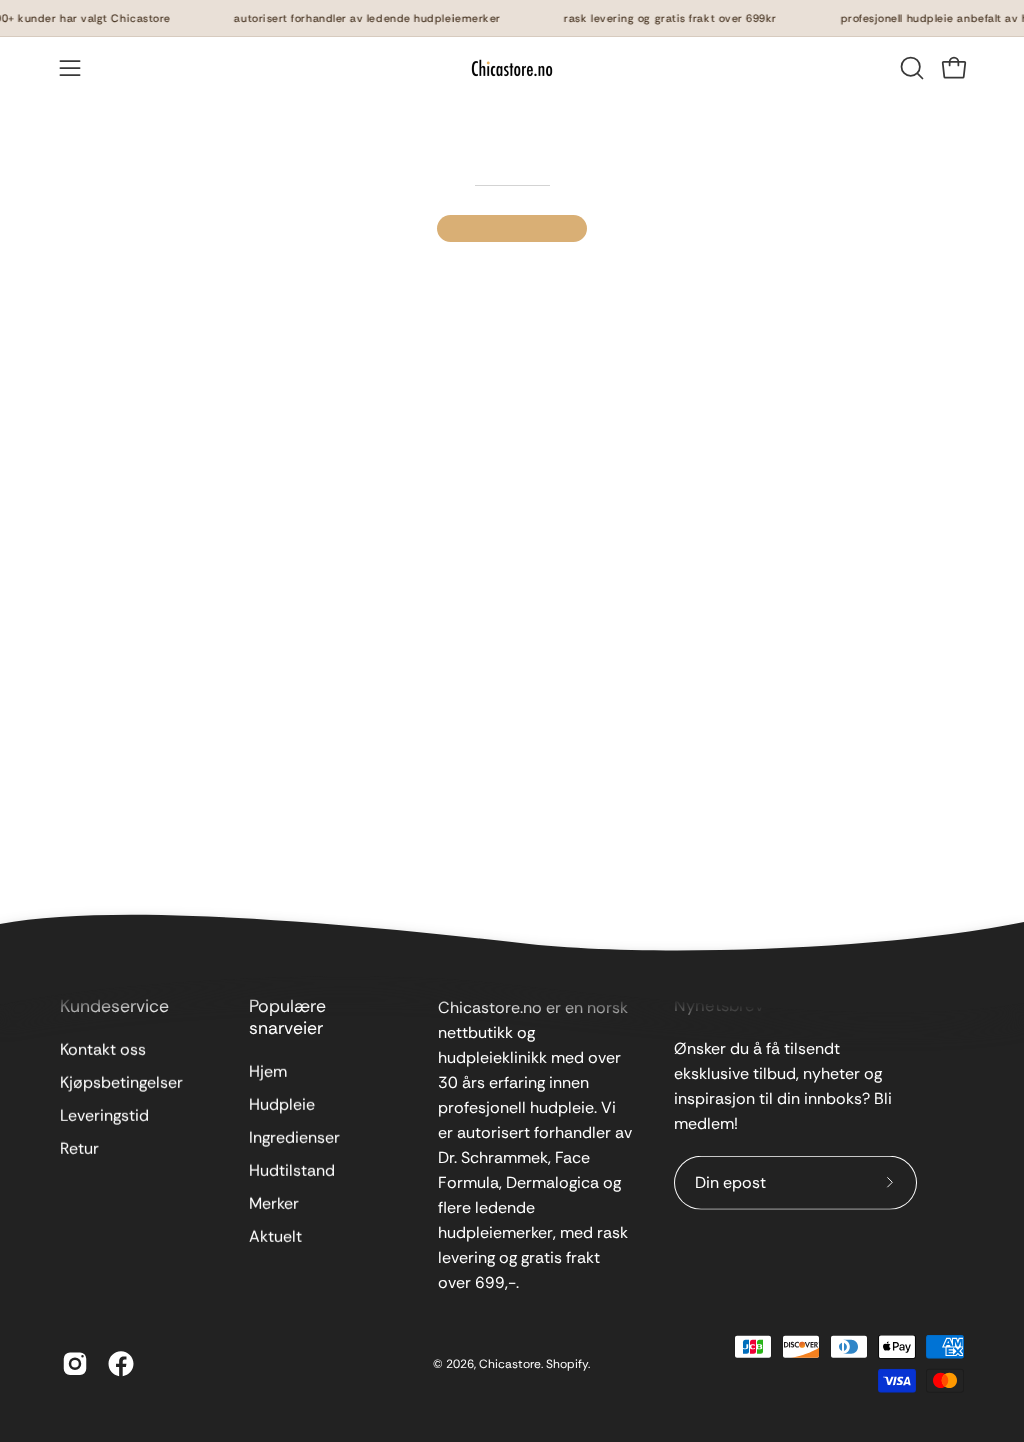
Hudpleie (282, 1104)
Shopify (567, 1363)
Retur (79, 1148)
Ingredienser (294, 1137)
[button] (910, 68)
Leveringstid (104, 1115)
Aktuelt (275, 1236)
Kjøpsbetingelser (121, 1082)
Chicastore (510, 1363)
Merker (274, 1203)
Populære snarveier (287, 1017)
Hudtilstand (292, 1170)
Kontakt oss (103, 1049)
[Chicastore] (512, 68)
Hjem (268, 1071)
